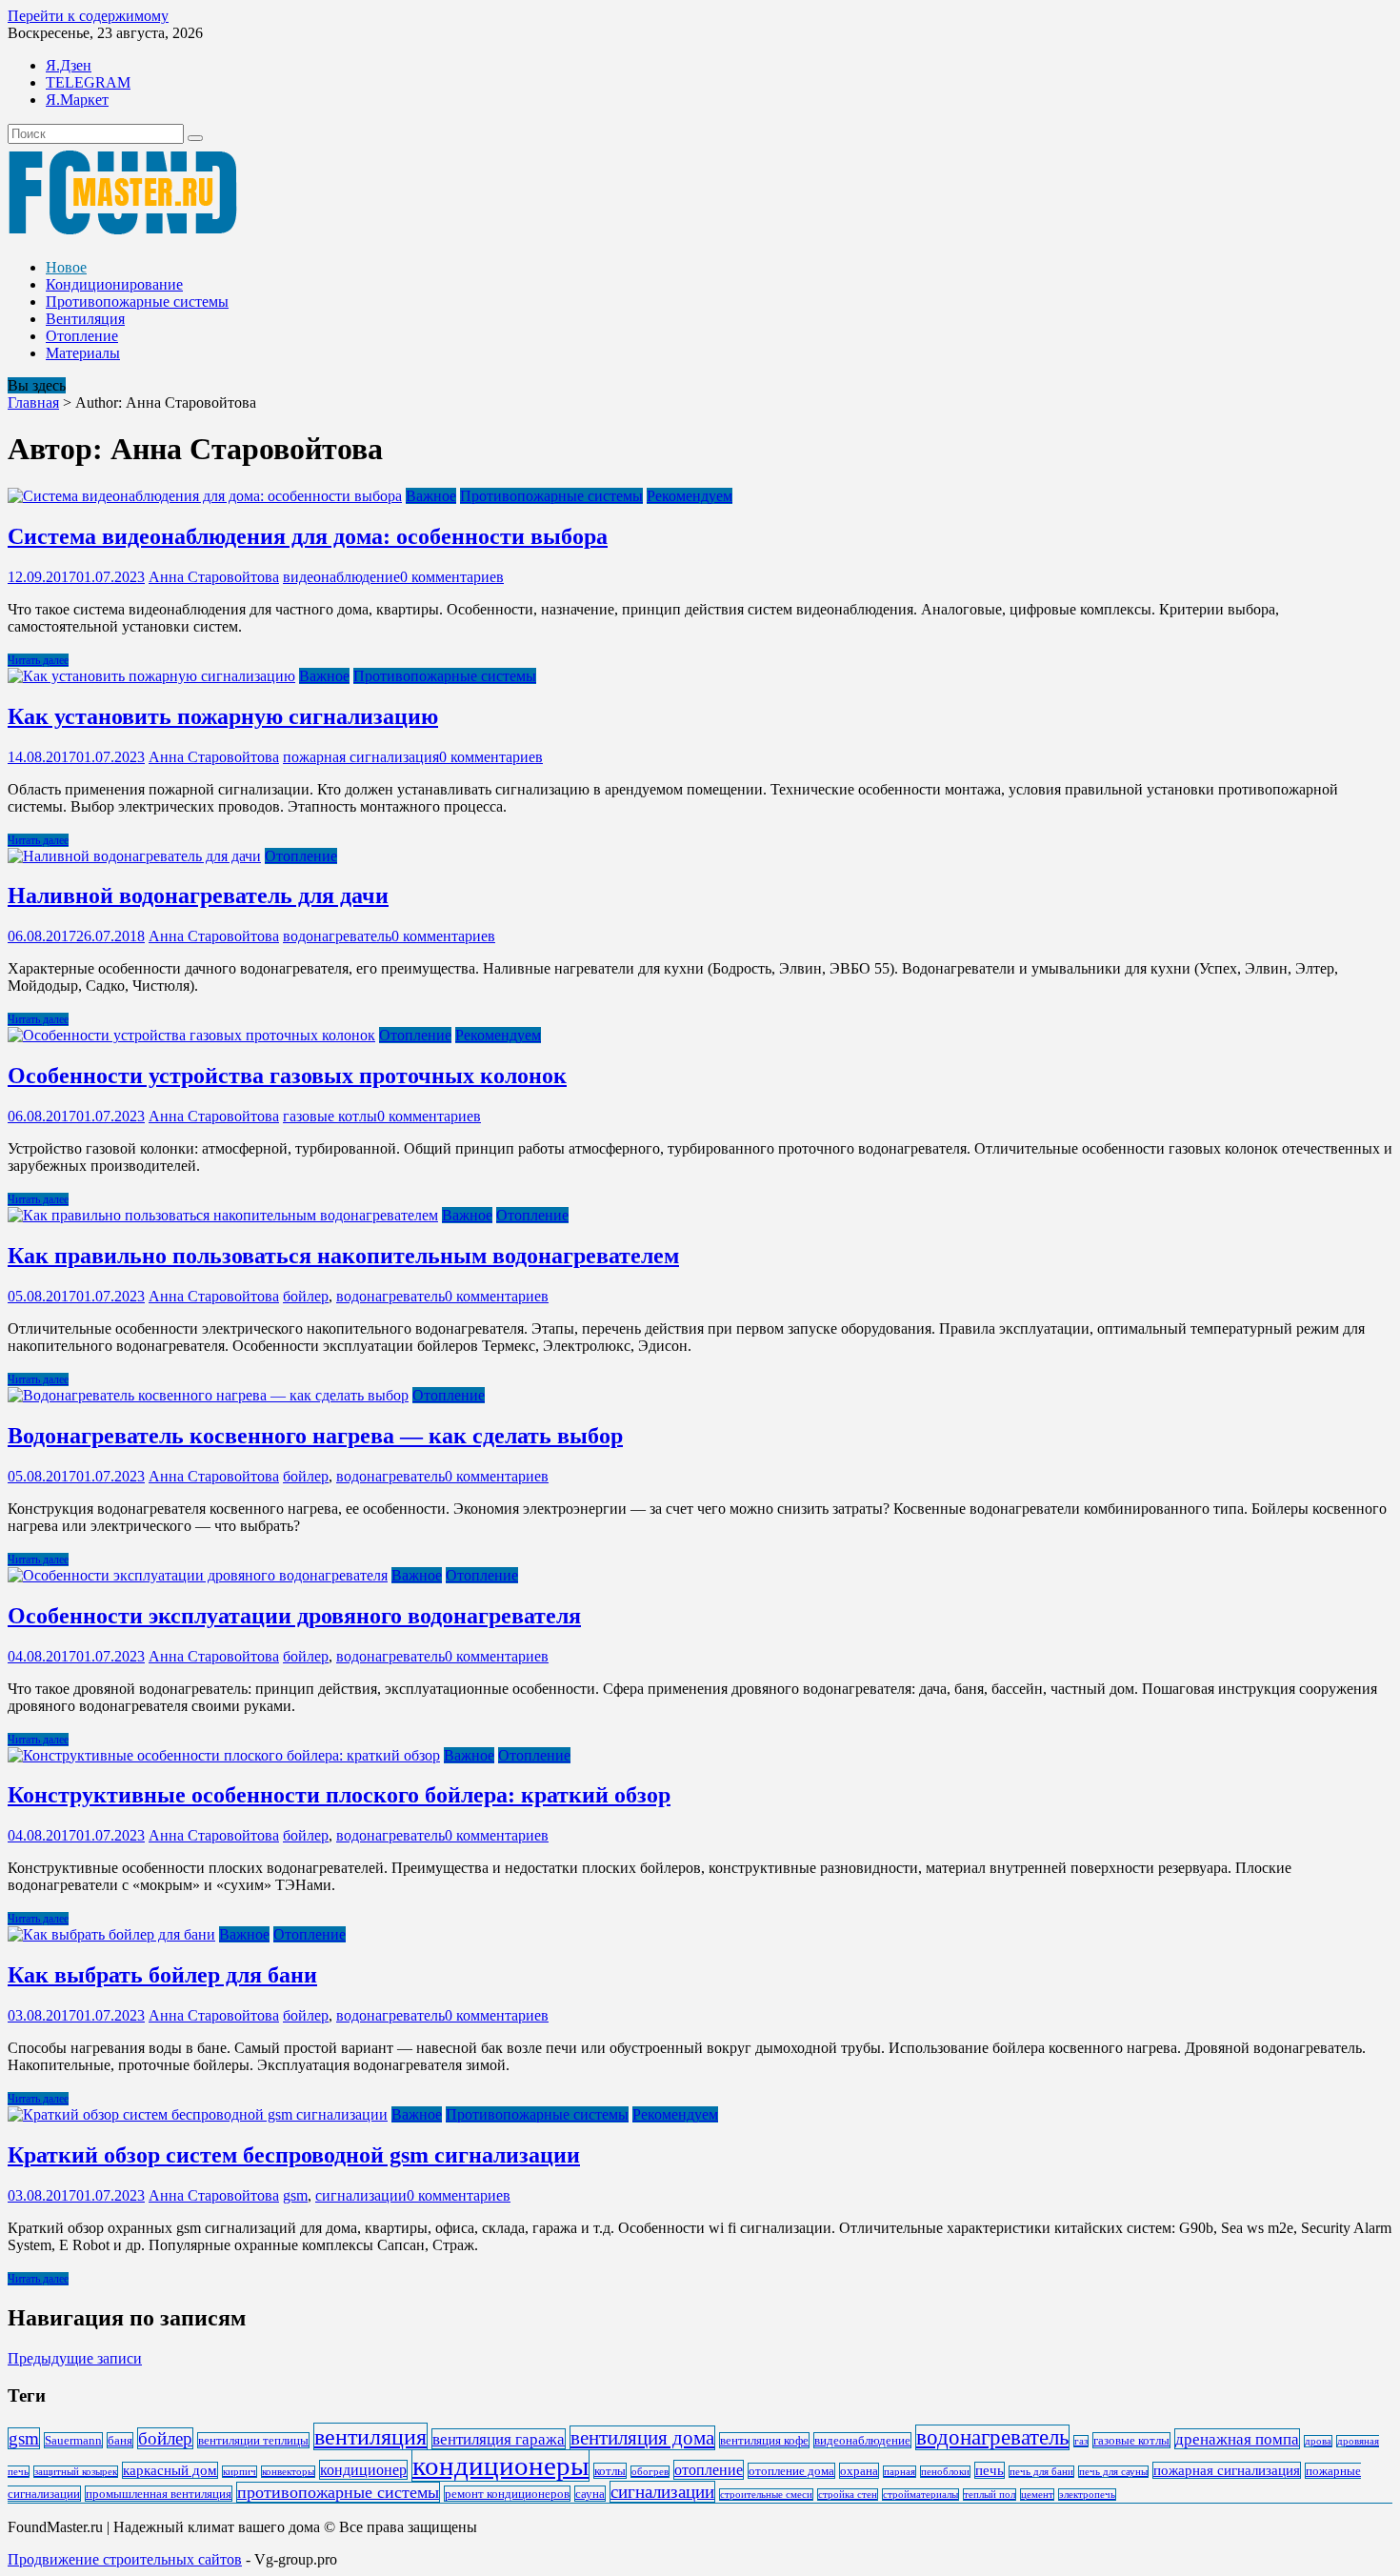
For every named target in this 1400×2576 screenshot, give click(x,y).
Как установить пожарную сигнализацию (223, 716)
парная (900, 2472)
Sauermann (73, 2440)
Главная (33, 402)
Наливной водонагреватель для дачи (198, 896)
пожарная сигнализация (361, 757)
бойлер (306, 1296)
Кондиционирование (114, 284)
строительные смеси (766, 2495)
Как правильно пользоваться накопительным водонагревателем (343, 1256)
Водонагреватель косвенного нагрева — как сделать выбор (315, 1436)
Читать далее (38, 660)
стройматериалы (920, 2495)
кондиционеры (500, 2465)
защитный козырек (76, 2472)
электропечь (1087, 2495)
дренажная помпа (1237, 2439)
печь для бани (1041, 2472)
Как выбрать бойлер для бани (162, 1975)
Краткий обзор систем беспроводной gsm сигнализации (294, 2155)
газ (1081, 2441)
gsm (295, 2195)
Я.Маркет (77, 100)
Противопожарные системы (137, 302)
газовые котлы (330, 1116)
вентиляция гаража (499, 2439)
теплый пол (990, 2495)
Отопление (82, 336)
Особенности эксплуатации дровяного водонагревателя (294, 1616)
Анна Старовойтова (214, 577)
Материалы (83, 353)
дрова (1318, 2441)
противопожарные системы (338, 2492)
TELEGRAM (88, 82)
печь (990, 2470)
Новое (66, 267)
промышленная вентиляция (159, 2494)
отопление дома (791, 2471)
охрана (859, 2471)
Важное (431, 496)
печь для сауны (1113, 2472)
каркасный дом (170, 2470)
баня (120, 2440)
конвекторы (288, 2472)
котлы (610, 2471)
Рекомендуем (690, 496)
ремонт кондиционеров (507, 2494)
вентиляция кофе (764, 2440)
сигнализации (361, 2195)
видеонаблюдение (341, 577)
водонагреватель (337, 936)
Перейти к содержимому (88, 16)
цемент (1037, 2495)
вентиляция (370, 2436)
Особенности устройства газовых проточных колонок (287, 1076)
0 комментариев (452, 577)
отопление (709, 2470)
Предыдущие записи (75, 2358)
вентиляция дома (642, 2438)
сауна (590, 2494)
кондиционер (363, 2470)
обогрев (650, 2472)
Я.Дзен (69, 65)
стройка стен (848, 2495)
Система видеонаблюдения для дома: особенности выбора (308, 536)
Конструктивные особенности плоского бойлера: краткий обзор (339, 1795)
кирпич (240, 2472)
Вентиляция (85, 319)
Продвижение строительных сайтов (125, 2559)
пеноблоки (945, 2472)
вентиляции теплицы (253, 2440)
